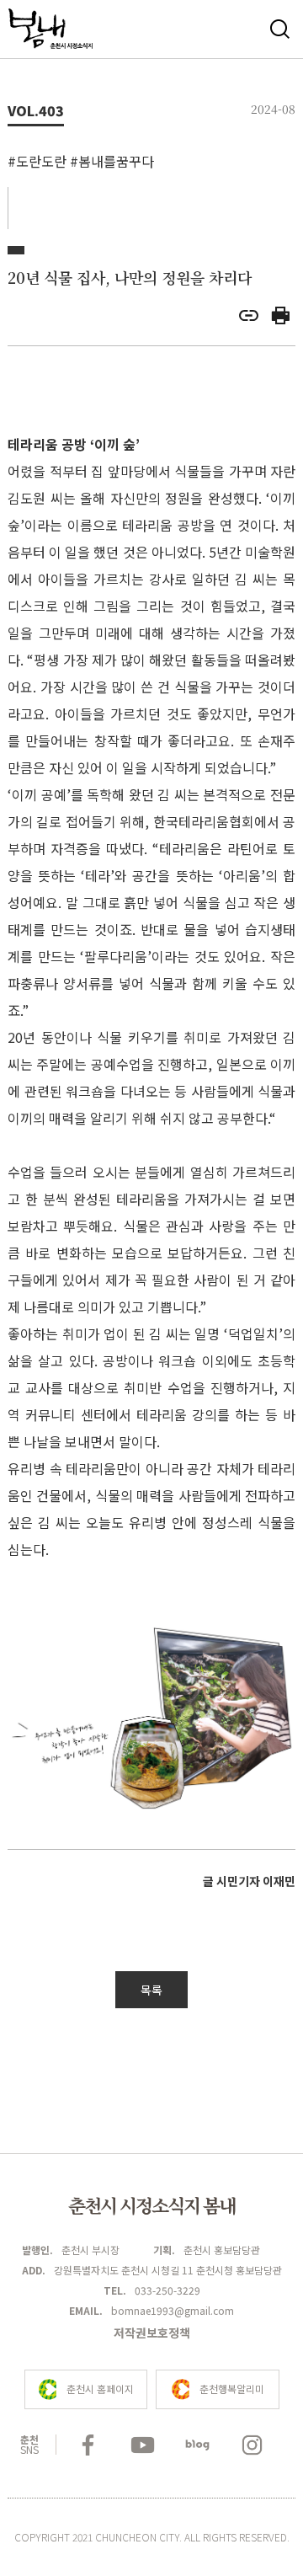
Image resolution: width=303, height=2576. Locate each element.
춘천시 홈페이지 (100, 2389)
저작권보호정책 (152, 2333)
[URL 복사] (249, 319)
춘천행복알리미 (232, 2389)
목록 (151, 1990)
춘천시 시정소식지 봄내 (151, 2205)
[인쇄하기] (281, 319)
